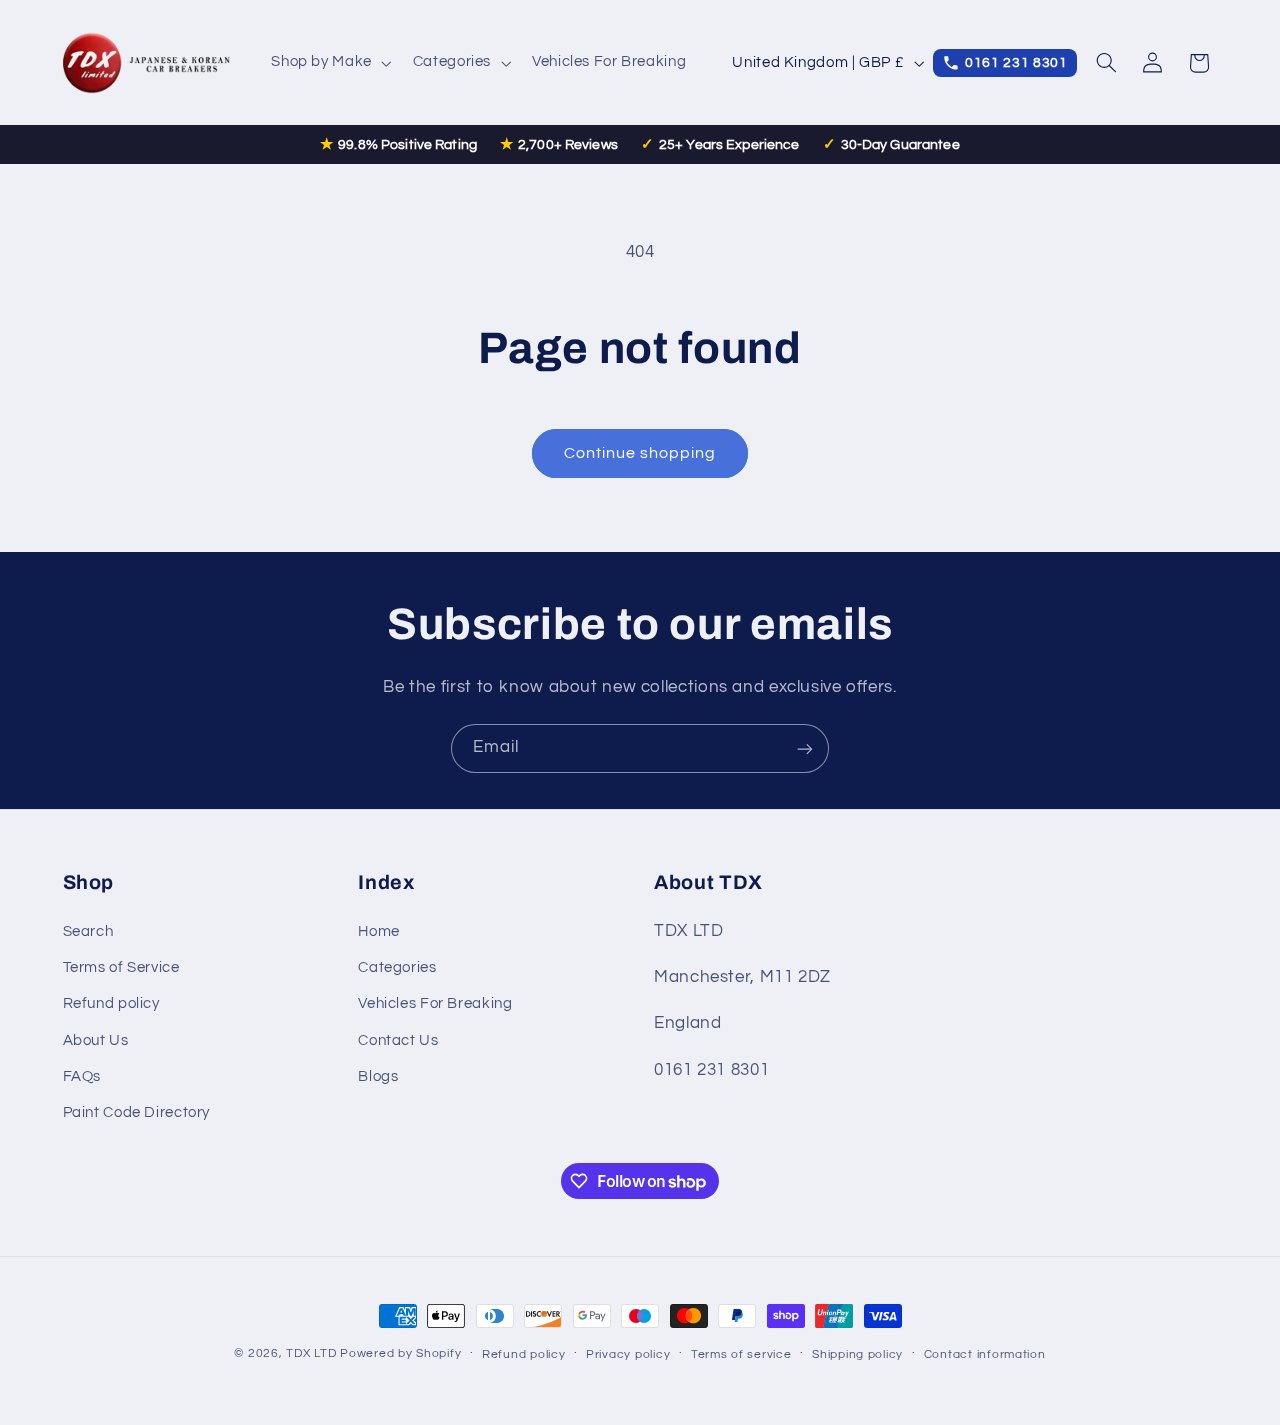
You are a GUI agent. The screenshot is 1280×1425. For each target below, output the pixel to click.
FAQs (82, 1076)
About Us (96, 1040)
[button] (330, 63)
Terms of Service (121, 967)
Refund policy (111, 1004)
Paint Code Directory (137, 1113)
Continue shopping (640, 453)
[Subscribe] (805, 748)
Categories (397, 967)
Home (379, 931)
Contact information (985, 1354)
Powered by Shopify (400, 1353)
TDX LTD (311, 1353)
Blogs (378, 1076)
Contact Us (398, 1040)
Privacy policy (628, 1354)
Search (88, 931)
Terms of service (741, 1354)
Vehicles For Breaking (435, 1004)
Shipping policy (857, 1354)
